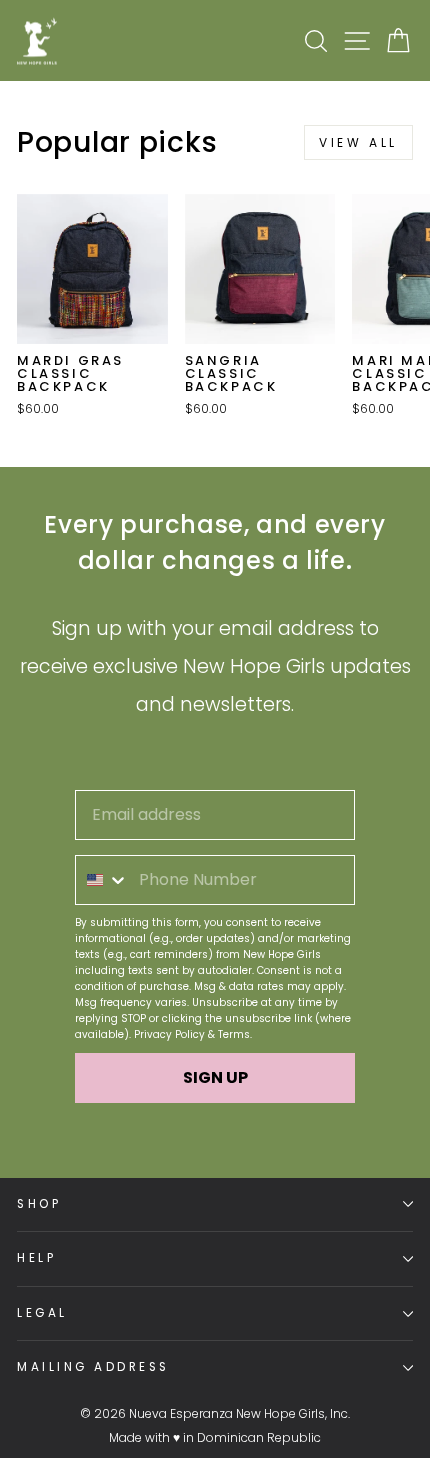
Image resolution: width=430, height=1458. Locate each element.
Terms (234, 1034)
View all (358, 142)
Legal (42, 1313)
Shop (39, 1204)
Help (36, 1258)
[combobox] (102, 880)
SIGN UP (215, 1077)
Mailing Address (93, 1367)
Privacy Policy (169, 1034)
